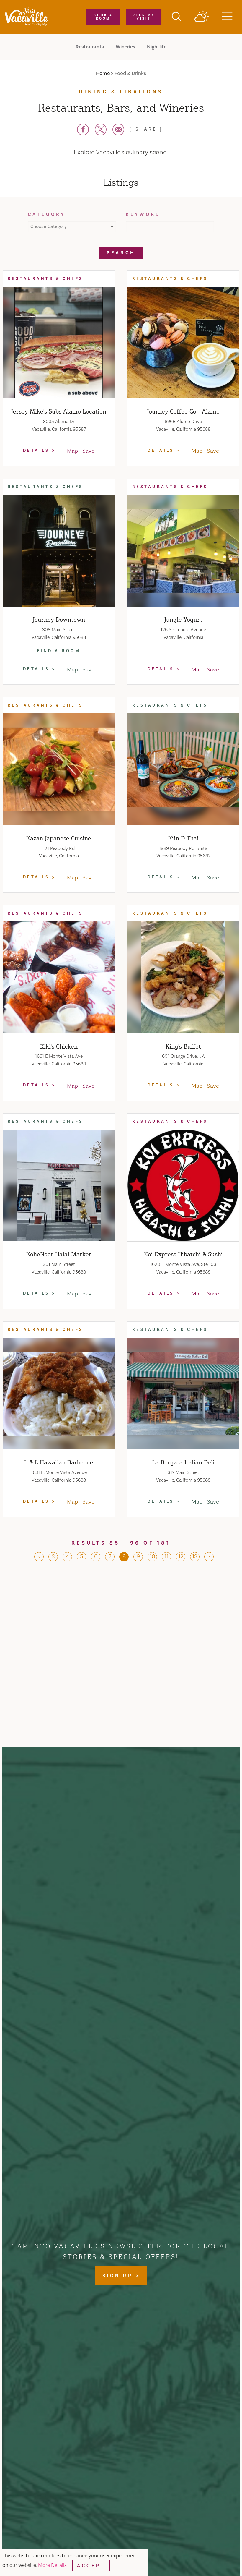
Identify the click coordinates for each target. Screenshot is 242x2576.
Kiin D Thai (183, 838)
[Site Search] (176, 17)
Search (121, 253)
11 (166, 1556)
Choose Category (49, 226)
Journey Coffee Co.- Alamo (183, 411)
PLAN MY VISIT (144, 17)
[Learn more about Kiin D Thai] (183, 769)
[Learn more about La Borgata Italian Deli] (183, 1394)
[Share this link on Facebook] (83, 129)
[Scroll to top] (218, 2559)
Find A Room (59, 651)
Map (72, 451)
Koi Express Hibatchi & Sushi (183, 1254)
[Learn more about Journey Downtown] (59, 551)
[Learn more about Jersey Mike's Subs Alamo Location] (59, 343)
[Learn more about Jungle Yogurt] (183, 551)
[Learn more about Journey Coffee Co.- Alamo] (183, 343)
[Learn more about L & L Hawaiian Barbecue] (59, 1394)
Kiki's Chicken (59, 1046)
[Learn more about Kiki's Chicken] (59, 977)
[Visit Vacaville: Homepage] (26, 17)
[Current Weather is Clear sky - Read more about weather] (202, 17)
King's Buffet (183, 1046)
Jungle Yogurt (183, 619)
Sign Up (119, 2276)
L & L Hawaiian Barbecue (59, 1462)
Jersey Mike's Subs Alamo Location (59, 411)
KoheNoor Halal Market (59, 1254)
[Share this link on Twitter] (101, 129)
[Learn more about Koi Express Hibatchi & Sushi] (183, 1185)
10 (152, 1556)
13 (195, 1556)
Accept (91, 2566)
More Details (53, 2565)
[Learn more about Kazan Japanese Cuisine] (59, 769)
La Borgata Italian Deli (183, 1462)
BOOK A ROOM (103, 17)
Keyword (143, 214)
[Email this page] (118, 129)
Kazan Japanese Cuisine (59, 838)
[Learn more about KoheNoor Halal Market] (59, 1185)
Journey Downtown (59, 619)
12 (181, 1556)
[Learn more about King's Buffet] (183, 977)
